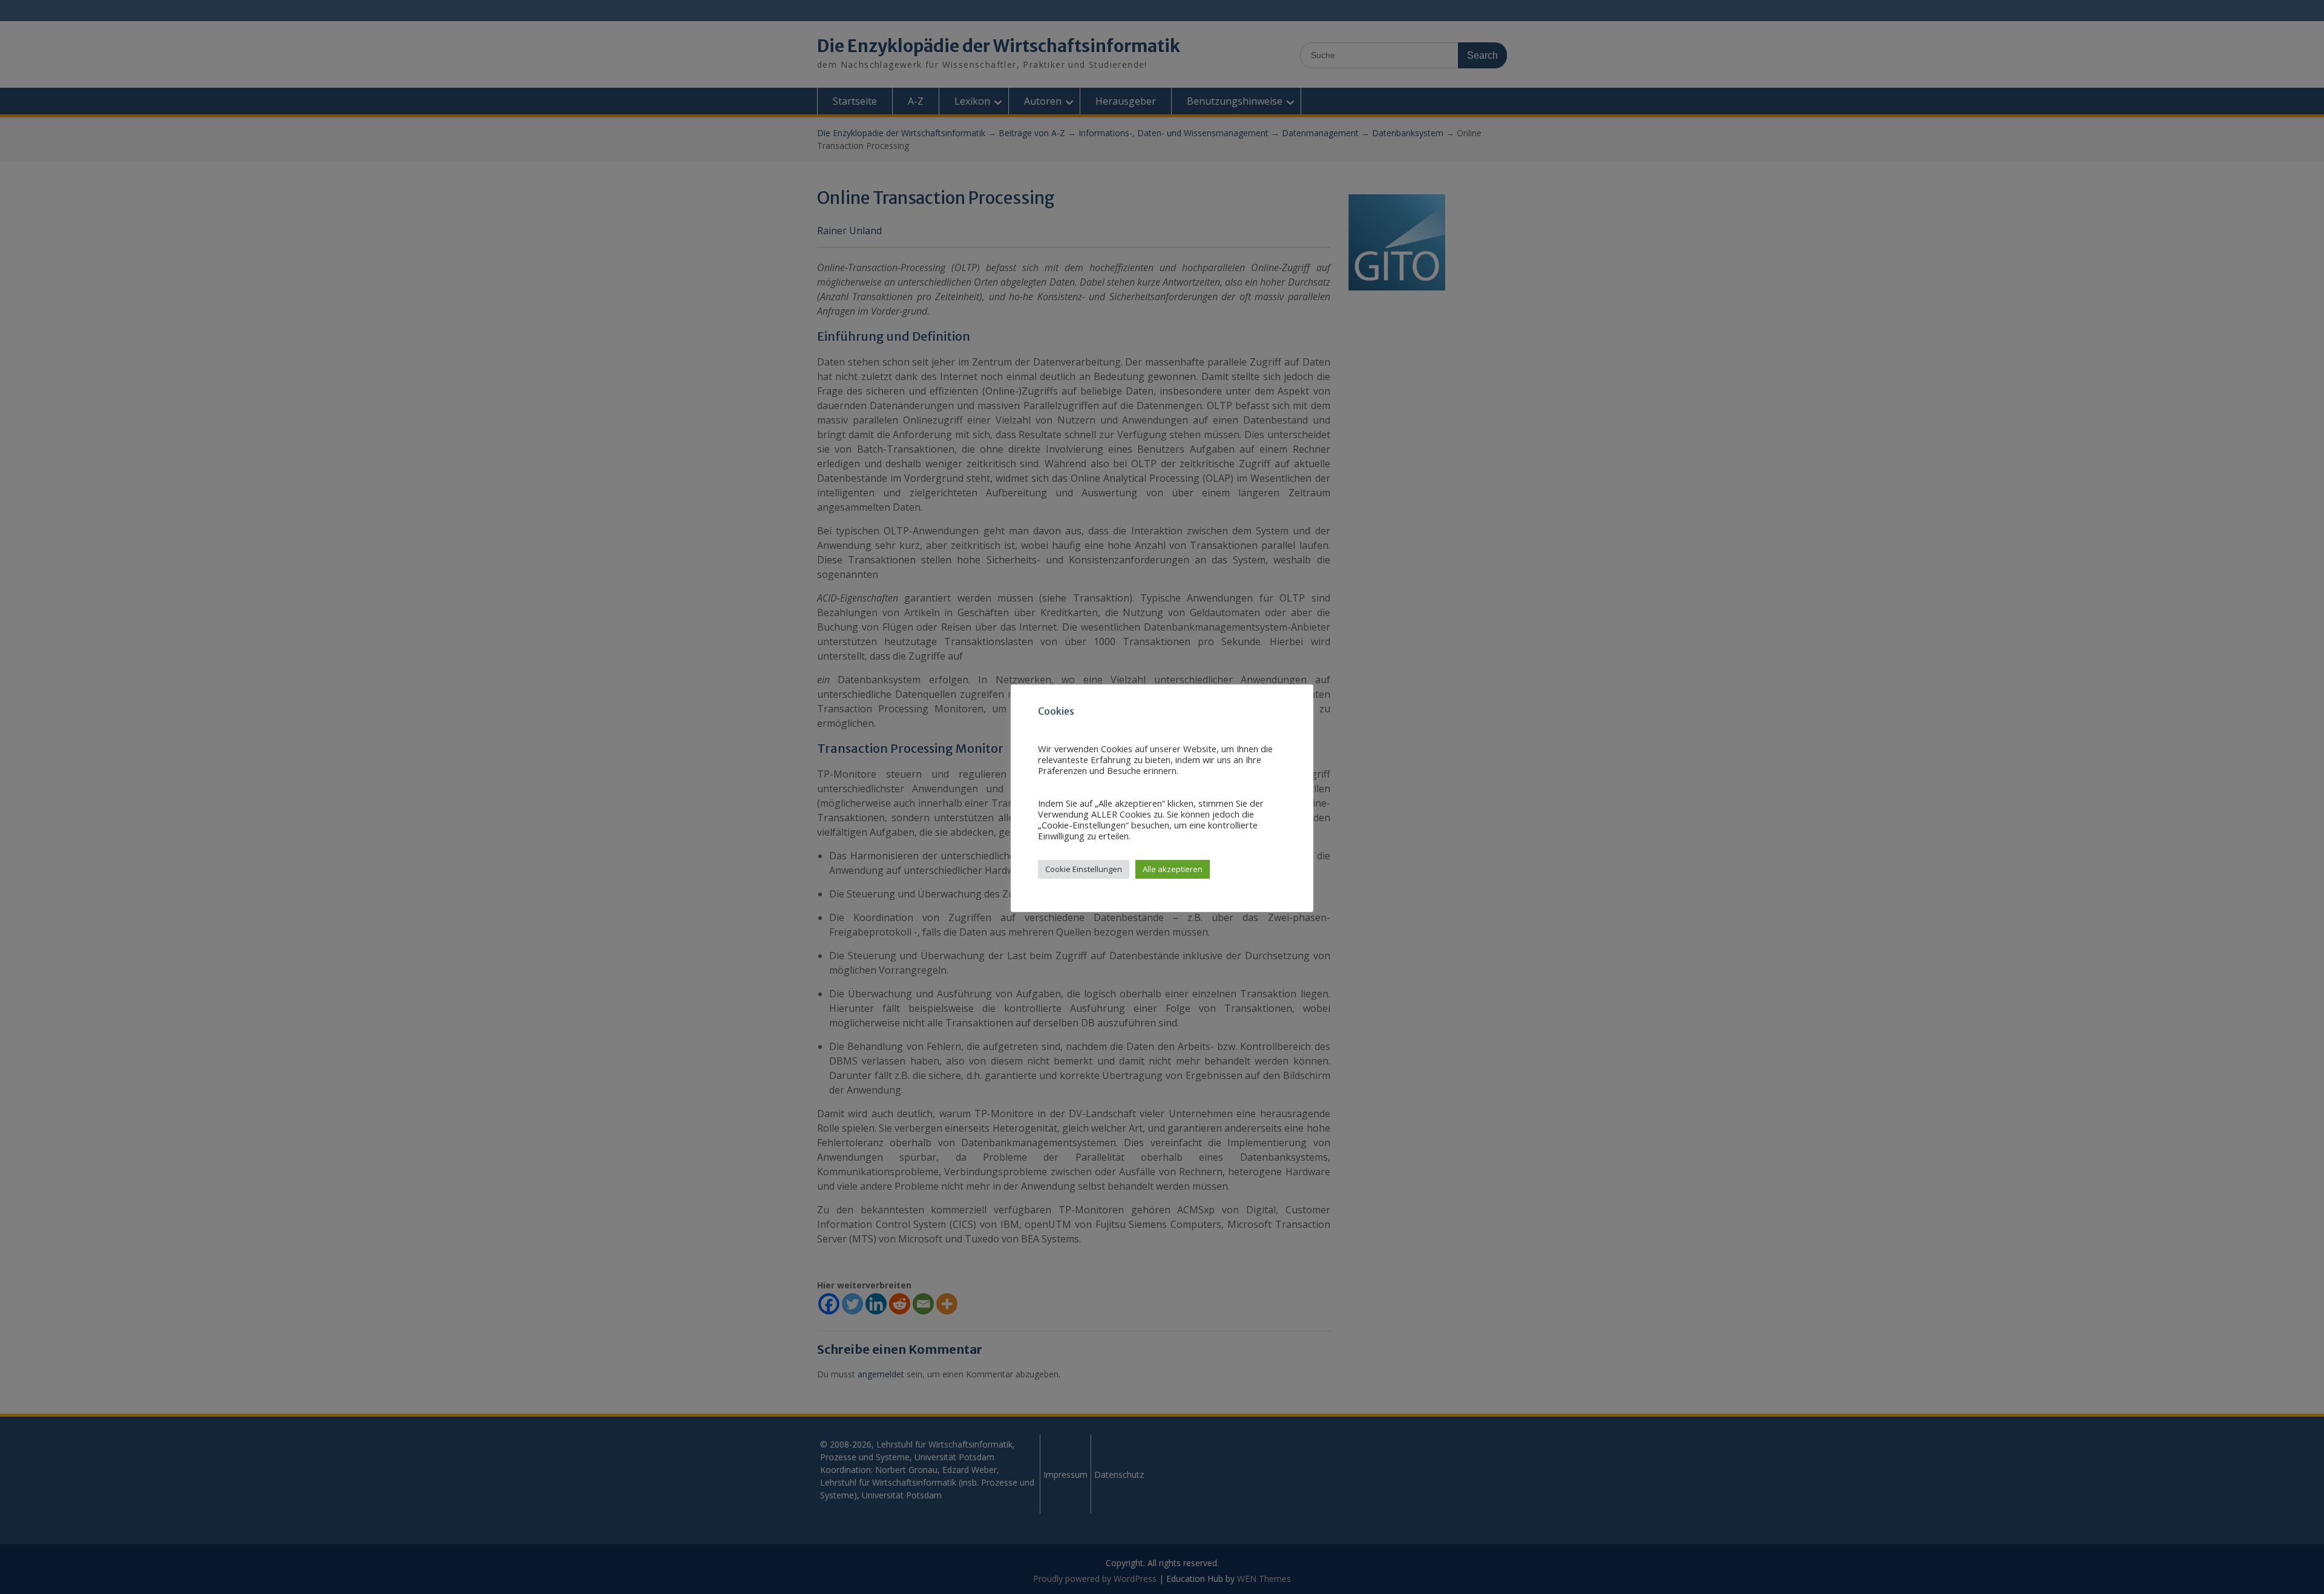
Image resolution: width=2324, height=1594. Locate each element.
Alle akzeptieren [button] (1173, 869)
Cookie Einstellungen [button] (1084, 869)
